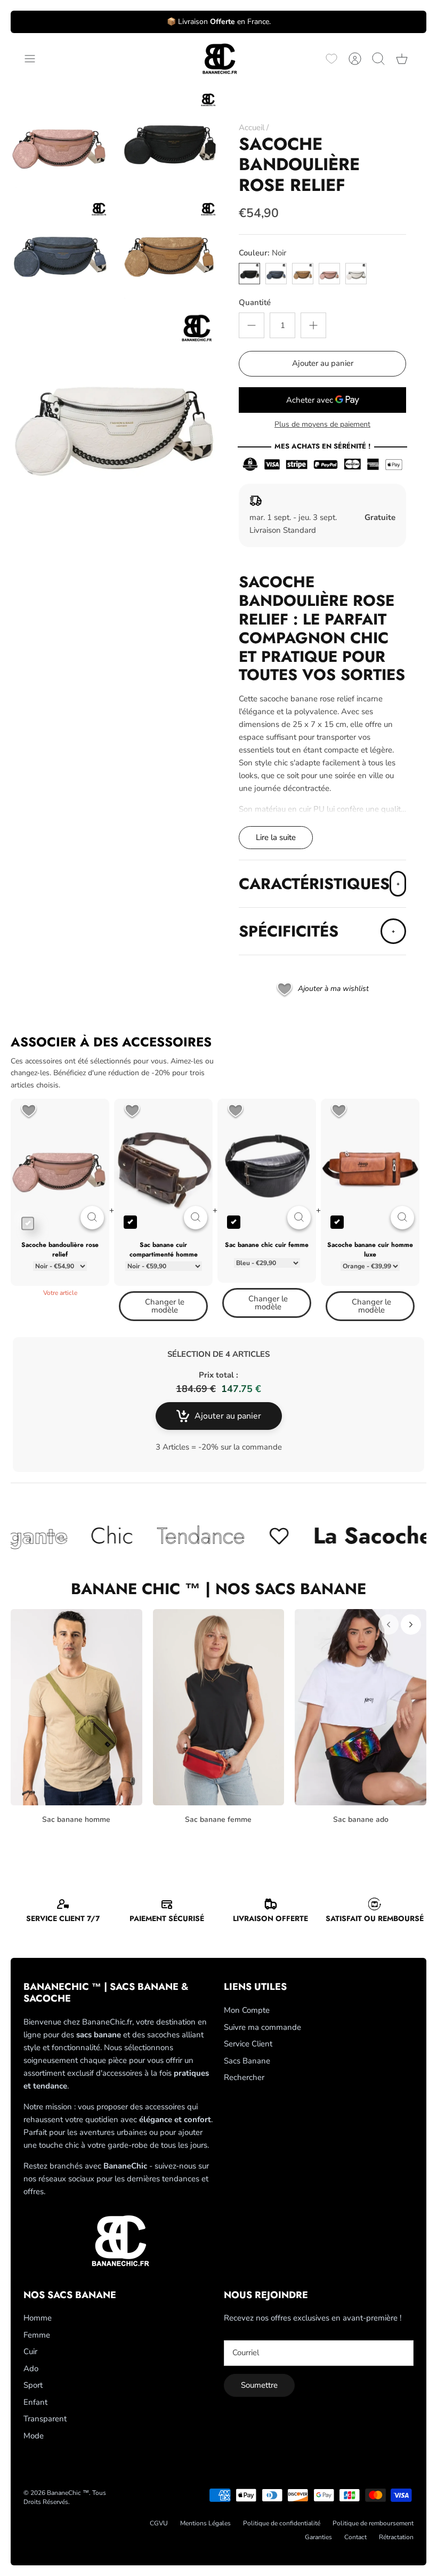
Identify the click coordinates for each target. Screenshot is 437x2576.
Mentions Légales (205, 2523)
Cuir (30, 2351)
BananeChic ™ (68, 2493)
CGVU (159, 2523)
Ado (31, 2369)
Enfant (35, 2402)
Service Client (248, 2044)
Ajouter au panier (323, 363)
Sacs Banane (247, 2061)
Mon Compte (247, 2010)
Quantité (255, 302)
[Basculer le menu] (35, 59)
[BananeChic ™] (218, 59)
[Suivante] (411, 1625)
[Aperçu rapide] (92, 1218)
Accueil (252, 127)
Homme (38, 2318)
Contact (355, 2537)
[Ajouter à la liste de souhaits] (29, 1112)
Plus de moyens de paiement (322, 425)
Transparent (45, 2419)
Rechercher (244, 2077)
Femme (37, 2335)
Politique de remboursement (373, 2523)
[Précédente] (389, 1625)
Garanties (318, 2537)
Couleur (262, 253)
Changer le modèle (165, 1306)
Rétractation (396, 2537)
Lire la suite (276, 837)
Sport (33, 2385)
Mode (34, 2436)
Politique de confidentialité (282, 2523)
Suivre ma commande (262, 2027)
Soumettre (259, 2385)
